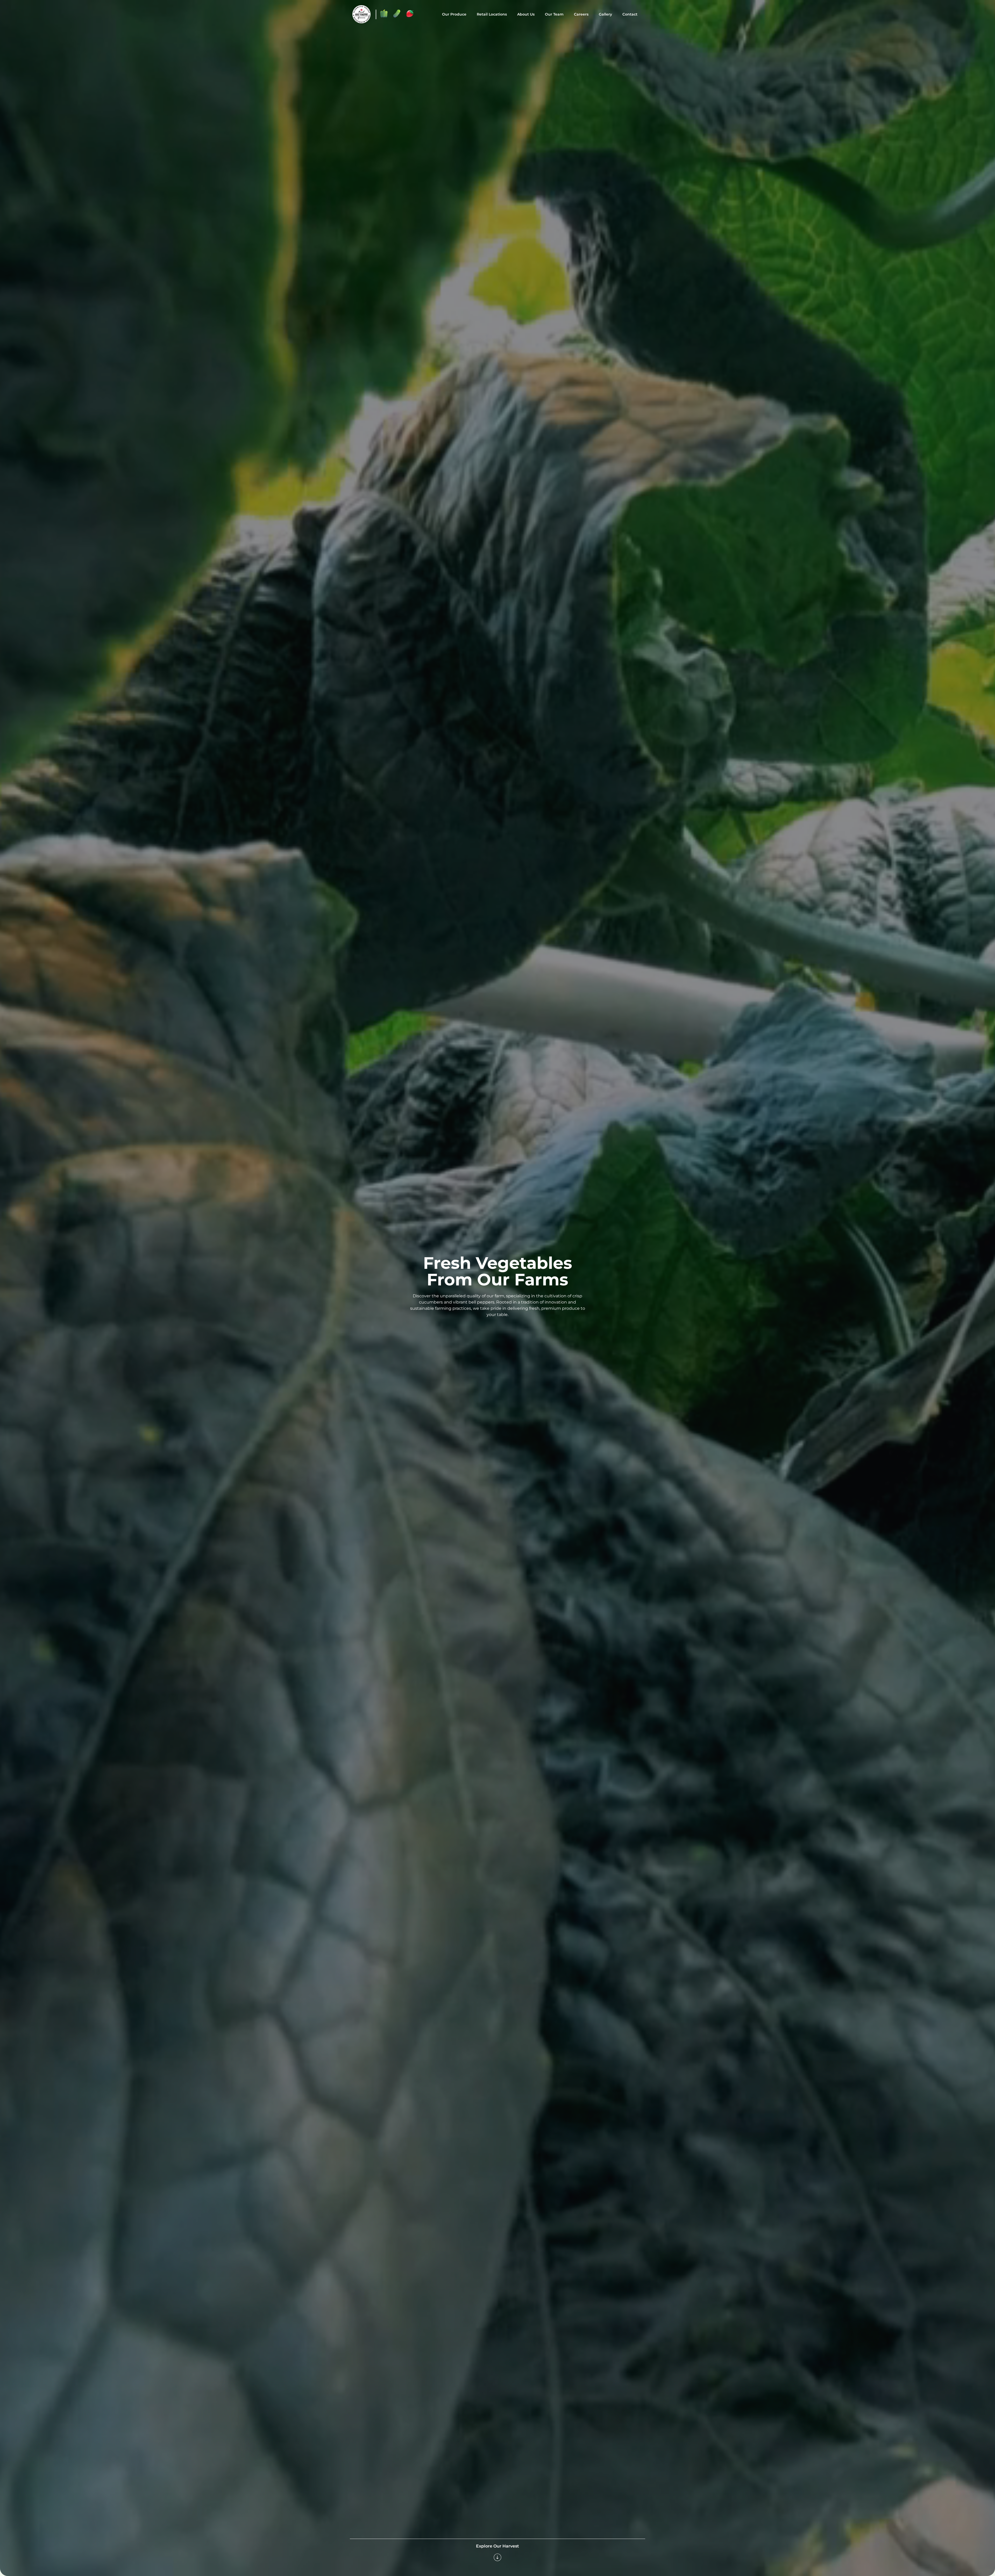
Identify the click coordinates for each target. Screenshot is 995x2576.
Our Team (554, 14)
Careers (581, 14)
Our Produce (454, 14)
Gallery (605, 14)
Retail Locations (492, 14)
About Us (526, 14)
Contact (630, 14)
